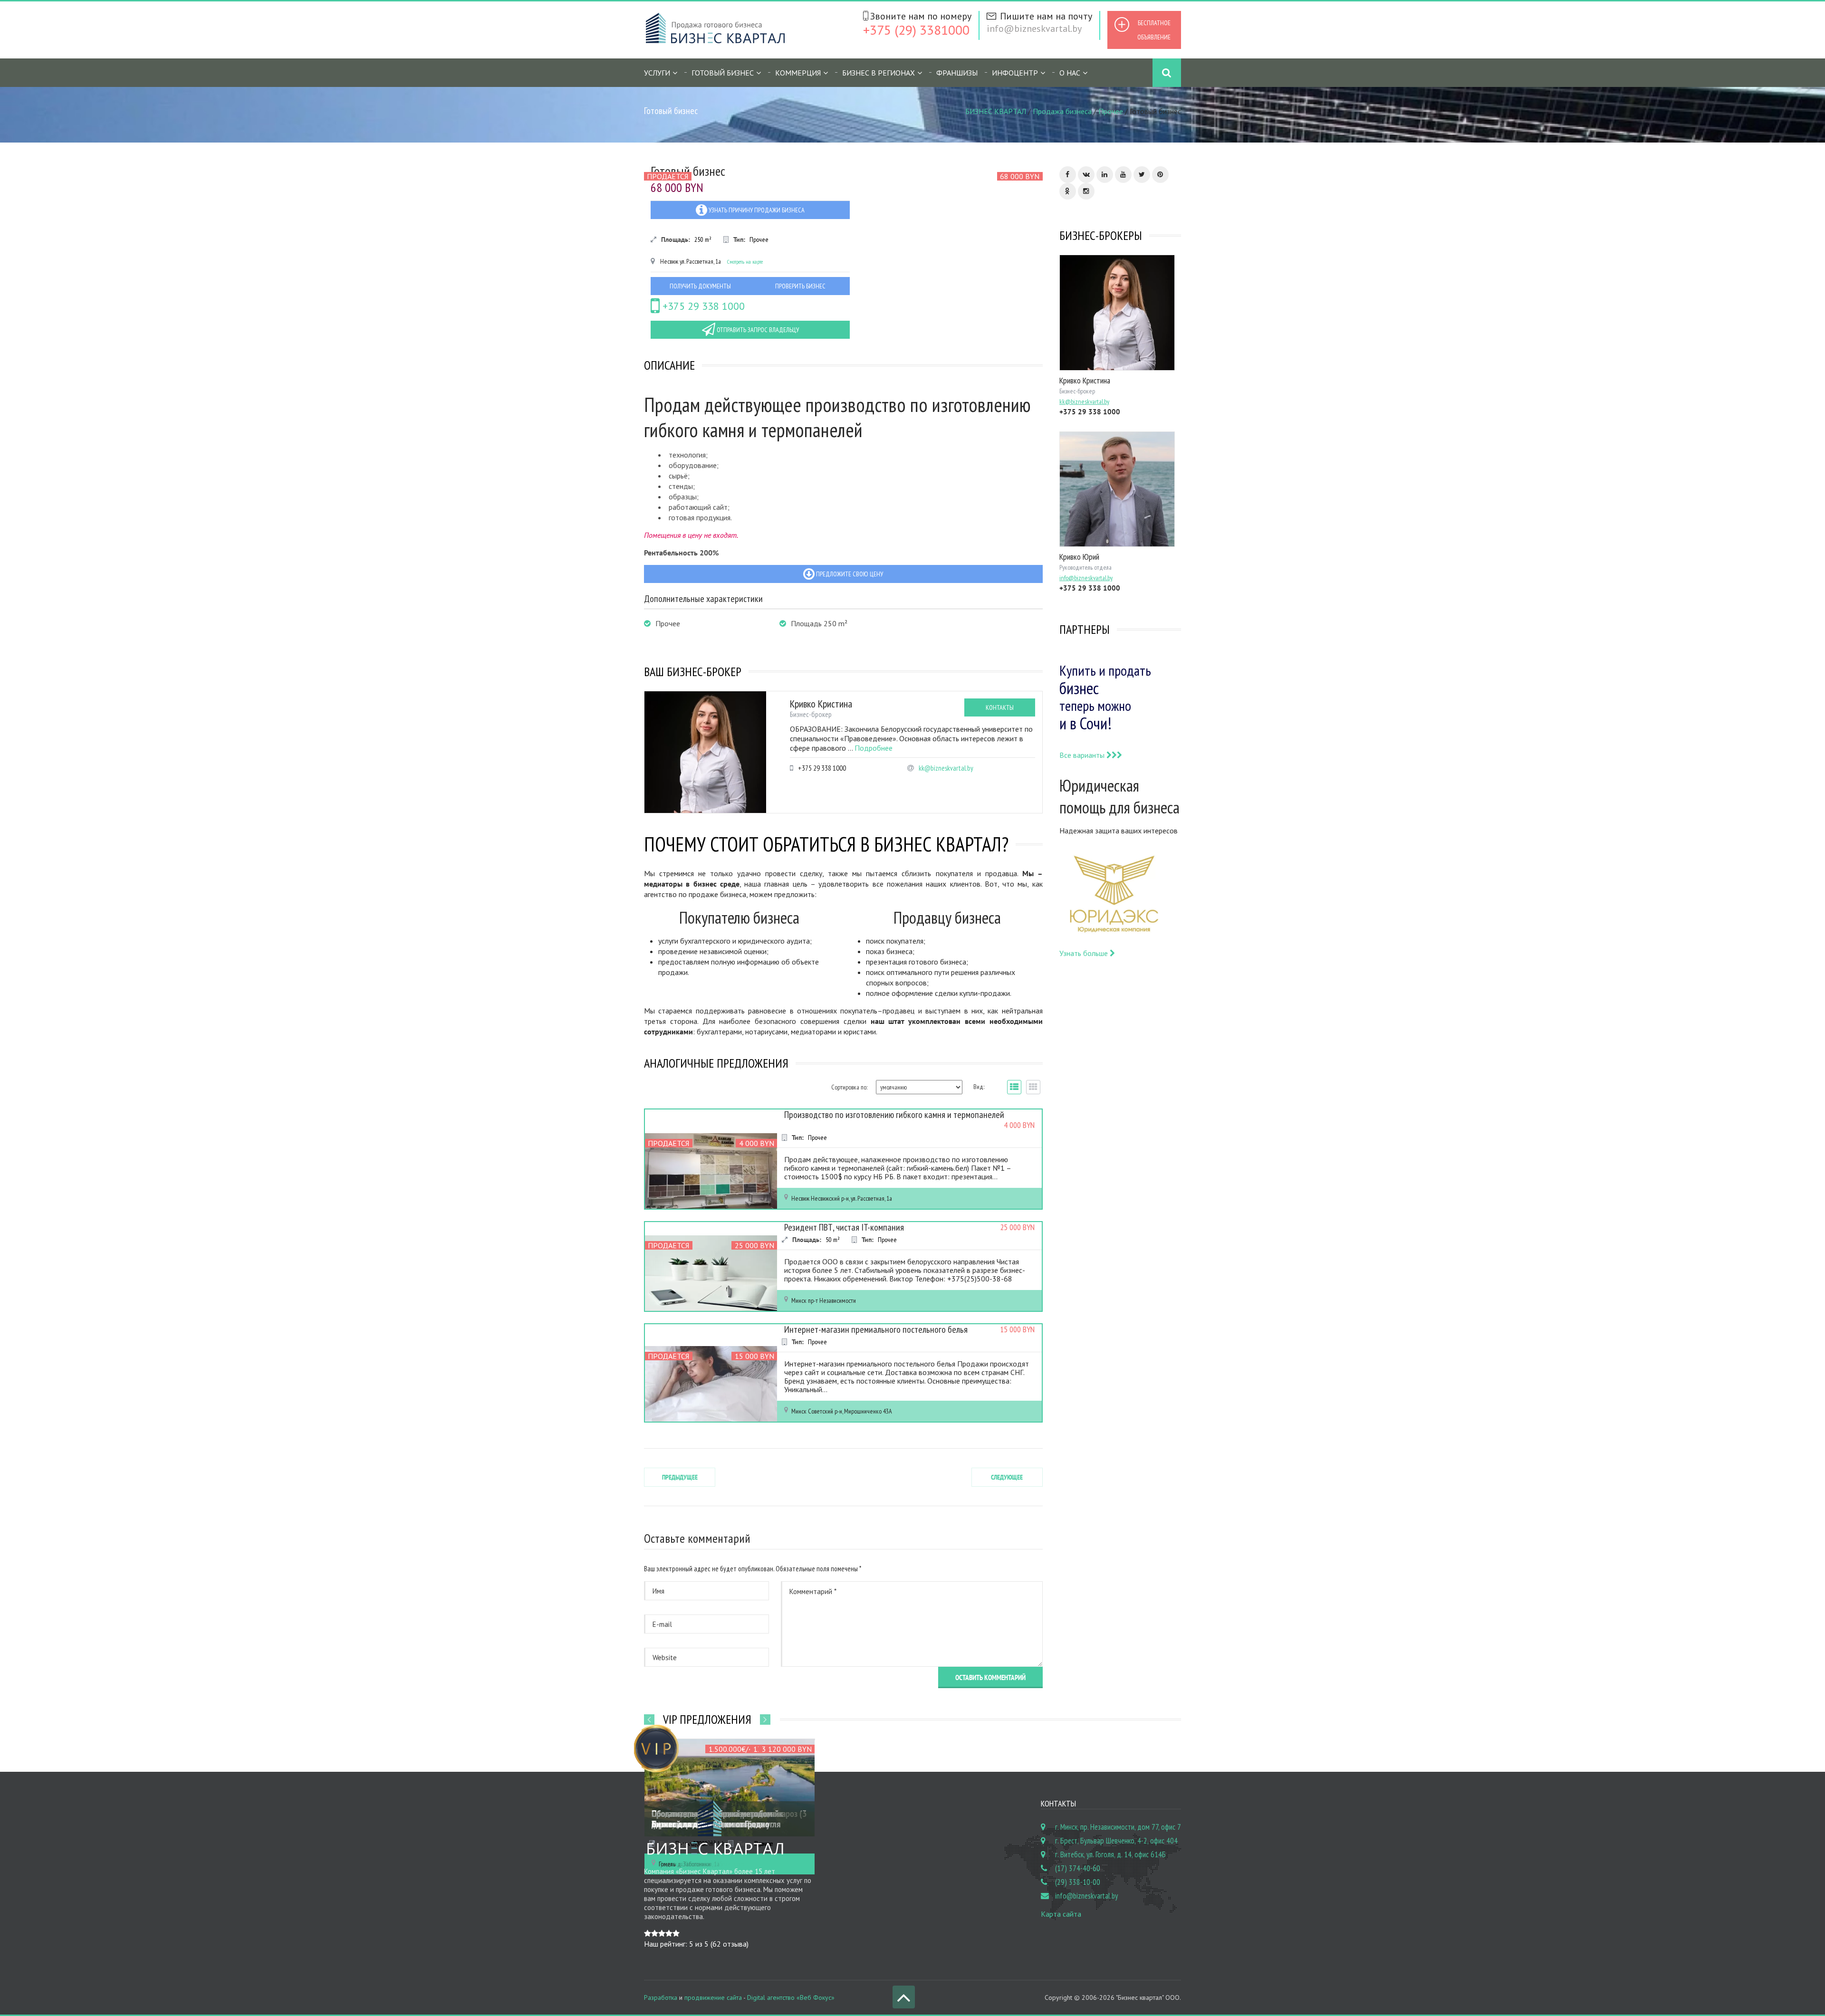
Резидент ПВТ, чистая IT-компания (844, 1227)
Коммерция (798, 73)
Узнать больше (1085, 953)
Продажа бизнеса (1062, 111)
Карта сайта (1061, 1914)
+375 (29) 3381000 (916, 30)
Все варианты (1083, 755)
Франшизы (957, 73)
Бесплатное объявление (1154, 30)
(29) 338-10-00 (1078, 1882)
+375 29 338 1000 (702, 306)
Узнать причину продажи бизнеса (756, 210)
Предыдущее (680, 1477)
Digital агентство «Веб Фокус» (791, 1997)
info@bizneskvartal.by (1034, 29)
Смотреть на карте (745, 262)
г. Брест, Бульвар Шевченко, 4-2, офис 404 (1116, 1841)
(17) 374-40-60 (1078, 1868)
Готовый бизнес (723, 73)
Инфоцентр (1015, 73)
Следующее (1007, 1477)
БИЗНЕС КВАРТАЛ (996, 111)
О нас (1070, 73)
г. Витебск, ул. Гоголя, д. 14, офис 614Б (1110, 1854)
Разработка (661, 1997)
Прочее (1111, 111)
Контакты (1000, 707)
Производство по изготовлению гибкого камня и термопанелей (894, 1115)
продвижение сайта (713, 1997)
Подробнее (874, 748)
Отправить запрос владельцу (757, 330)
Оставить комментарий (990, 1677)
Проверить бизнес (800, 286)
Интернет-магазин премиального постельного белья (876, 1329)
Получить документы (700, 286)
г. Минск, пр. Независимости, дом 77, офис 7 (1118, 1827)
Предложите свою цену (849, 574)
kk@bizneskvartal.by (946, 768)
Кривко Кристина (821, 704)
